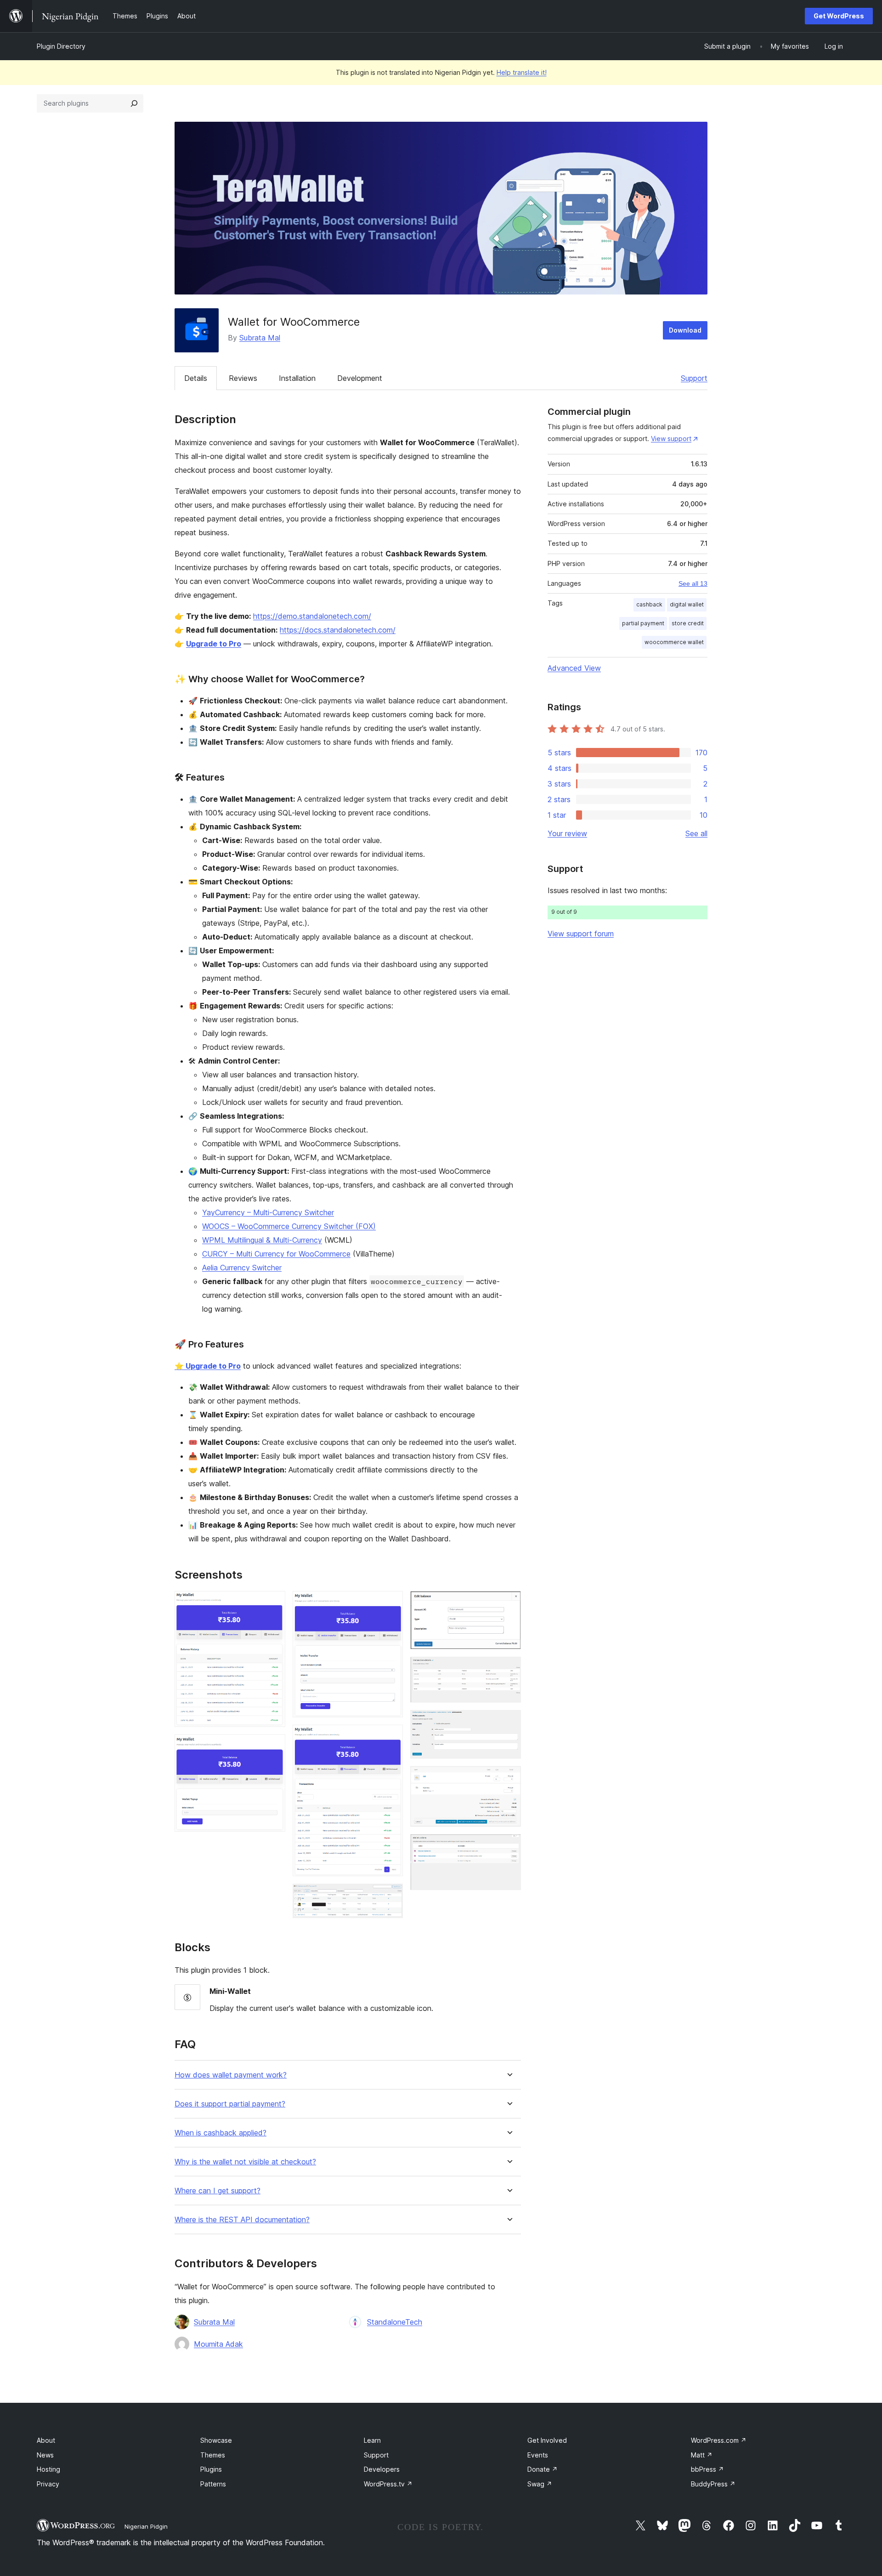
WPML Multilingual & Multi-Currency (262, 1240)
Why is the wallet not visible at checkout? (245, 2162)
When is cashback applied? (220, 2133)
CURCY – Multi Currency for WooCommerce (276, 1254)
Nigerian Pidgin (146, 2526)
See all (696, 833)
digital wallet (687, 604)
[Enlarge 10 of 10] (509, 1846)
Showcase (216, 2440)
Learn (372, 2440)
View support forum (581, 934)
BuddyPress (713, 2484)
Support (694, 378)
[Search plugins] (134, 103)
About (46, 2440)
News (45, 2455)
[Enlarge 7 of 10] (509, 1669)
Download (685, 330)
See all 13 (693, 583)
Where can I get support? (218, 2191)
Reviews (243, 378)
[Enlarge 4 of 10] (390, 1737)
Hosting (48, 2469)
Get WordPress (839, 16)
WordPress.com (719, 2440)
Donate (543, 2469)
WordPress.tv (388, 2484)
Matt (702, 2455)
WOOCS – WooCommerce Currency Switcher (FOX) (289, 1226)
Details (196, 378)
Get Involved (547, 2440)
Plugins (211, 2469)
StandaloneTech (395, 2322)
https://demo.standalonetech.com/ (312, 616)
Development (360, 378)
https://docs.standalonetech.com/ (338, 630)
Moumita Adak (218, 2344)
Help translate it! (522, 72)
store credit (688, 623)
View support (671, 439)
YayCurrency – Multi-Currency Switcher (268, 1212)
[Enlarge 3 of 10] (390, 1603)
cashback (649, 604)
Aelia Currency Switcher (242, 1268)
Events (538, 2455)
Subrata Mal (260, 338)
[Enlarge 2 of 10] (273, 1747)
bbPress (707, 2469)
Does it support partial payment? (230, 2104)
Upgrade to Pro (214, 644)
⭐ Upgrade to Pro (208, 1366)
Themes (213, 2455)
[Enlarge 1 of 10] (273, 1603)
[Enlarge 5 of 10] (390, 1896)
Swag (540, 2484)
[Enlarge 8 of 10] (509, 1722)
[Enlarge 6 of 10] (509, 1603)
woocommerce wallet (674, 642)
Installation (297, 378)
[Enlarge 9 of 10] (509, 1778)
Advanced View (574, 668)
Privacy (48, 2484)
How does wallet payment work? (231, 2075)
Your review (567, 833)
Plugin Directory (61, 46)
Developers (382, 2469)
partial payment (643, 623)
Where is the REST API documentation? (242, 2220)
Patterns (213, 2484)
